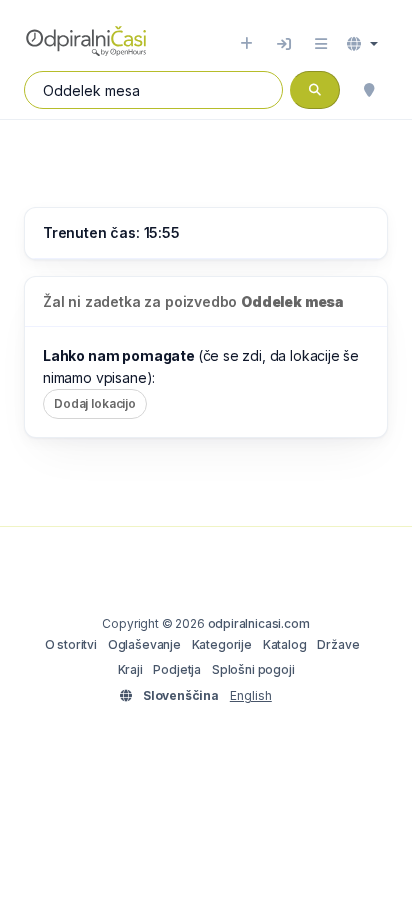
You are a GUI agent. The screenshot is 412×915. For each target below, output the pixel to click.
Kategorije (222, 644)
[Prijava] (284, 44)
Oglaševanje (144, 644)
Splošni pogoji (253, 669)
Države (338, 644)
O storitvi (71, 644)
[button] (362, 44)
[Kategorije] (321, 44)
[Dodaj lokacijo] (246, 44)
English (251, 695)
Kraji (130, 669)
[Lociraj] (369, 90)
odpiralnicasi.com (259, 623)
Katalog (285, 644)
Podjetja (177, 669)
